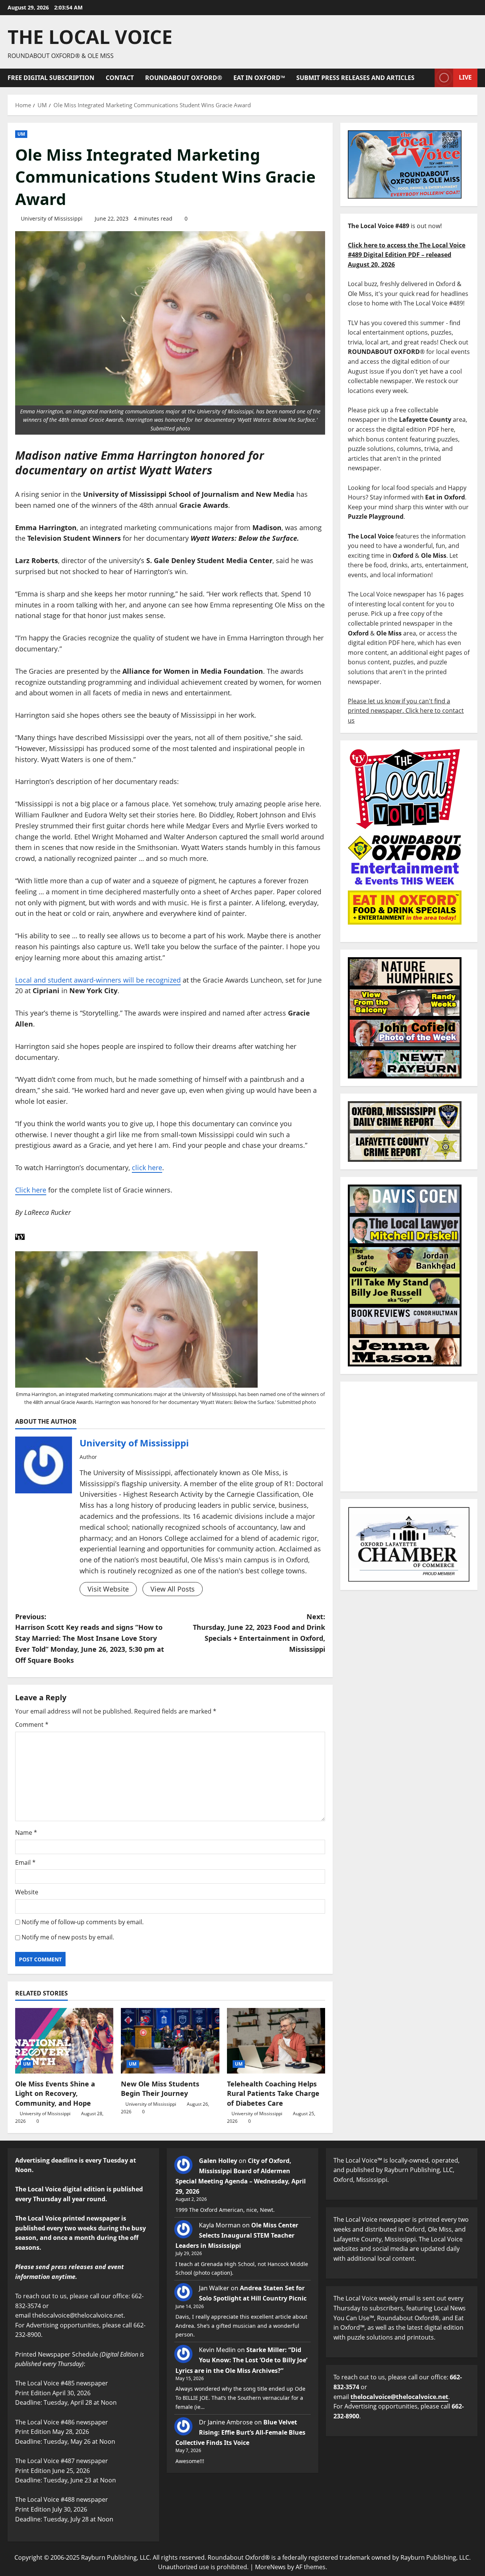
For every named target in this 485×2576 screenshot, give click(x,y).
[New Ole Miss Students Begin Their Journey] (170, 2041)
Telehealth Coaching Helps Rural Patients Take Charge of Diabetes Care (273, 2093)
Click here (31, 1190)
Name (26, 1833)
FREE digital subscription (51, 78)
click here (147, 1167)
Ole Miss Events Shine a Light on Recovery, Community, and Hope (55, 2093)
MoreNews (270, 2567)
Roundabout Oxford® (184, 78)
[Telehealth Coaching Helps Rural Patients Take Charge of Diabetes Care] (276, 2041)
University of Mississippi (52, 218)
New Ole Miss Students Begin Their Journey (160, 2089)
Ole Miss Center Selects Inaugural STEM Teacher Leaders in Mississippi (237, 2235)
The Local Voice (90, 37)
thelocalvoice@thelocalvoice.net (399, 2397)
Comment (32, 1725)
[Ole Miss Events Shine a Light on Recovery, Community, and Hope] (64, 2041)
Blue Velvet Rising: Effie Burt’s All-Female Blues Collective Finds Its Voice (240, 2432)
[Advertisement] (409, 1437)
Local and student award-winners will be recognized (98, 980)
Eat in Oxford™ (259, 78)
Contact (120, 78)
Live (465, 77)
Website (27, 1892)
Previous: (90, 1638)
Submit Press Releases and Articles (355, 78)
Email (25, 1862)
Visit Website (108, 1589)
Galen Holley (218, 2161)
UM (21, 134)
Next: (259, 1633)
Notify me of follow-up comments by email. (83, 1922)
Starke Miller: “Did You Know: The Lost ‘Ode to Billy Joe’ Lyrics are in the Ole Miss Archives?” (241, 2360)
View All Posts (173, 1589)
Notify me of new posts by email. (68, 1937)
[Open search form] (427, 78)
